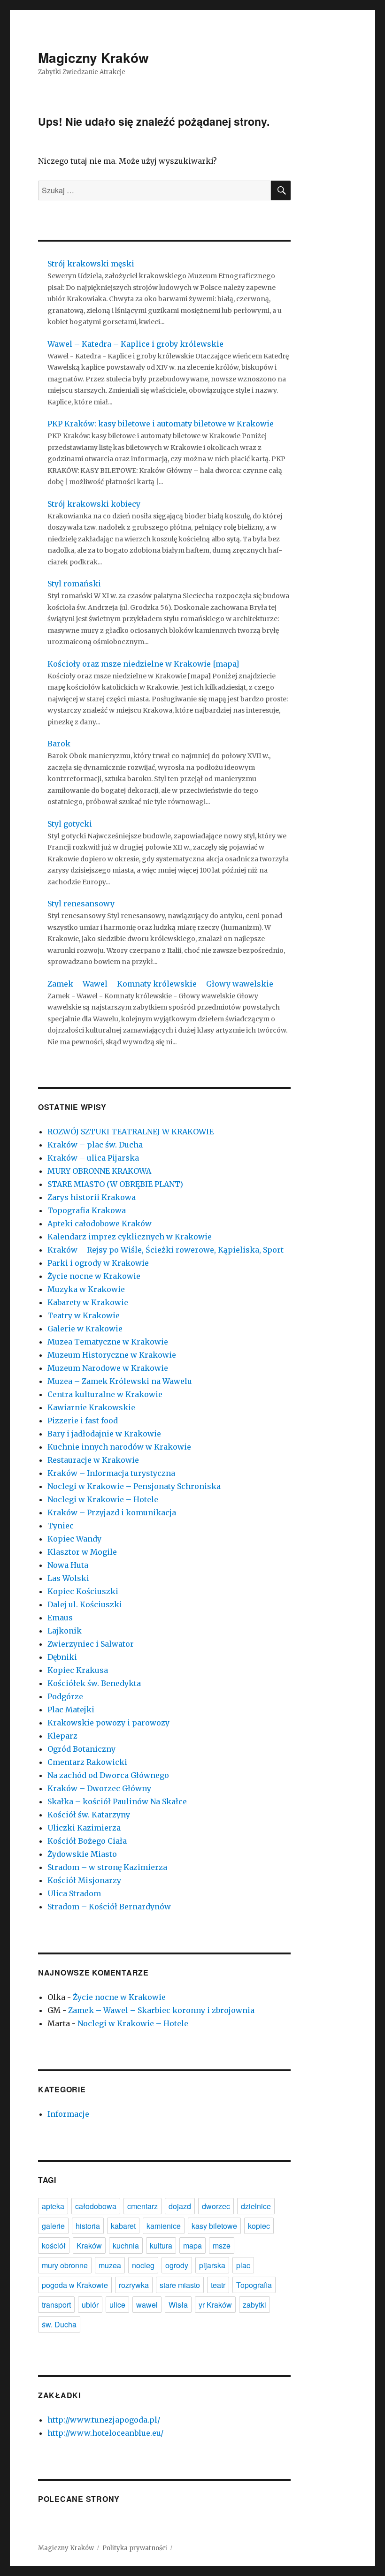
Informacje (68, 2114)
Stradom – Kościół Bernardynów (109, 1907)
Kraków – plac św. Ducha (95, 1145)
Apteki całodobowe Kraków (100, 1223)
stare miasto (180, 2285)
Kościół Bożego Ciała (87, 1841)
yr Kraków (215, 2305)
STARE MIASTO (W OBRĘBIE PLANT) (115, 1184)
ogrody (177, 2265)
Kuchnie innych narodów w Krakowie (119, 1447)
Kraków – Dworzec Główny (99, 1788)
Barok (59, 744)
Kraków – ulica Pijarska (93, 1158)
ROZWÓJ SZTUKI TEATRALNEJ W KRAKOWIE (131, 1132)
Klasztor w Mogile (82, 1552)
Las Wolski (68, 1578)
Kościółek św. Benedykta (94, 1683)
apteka (53, 2206)
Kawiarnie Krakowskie (91, 1407)
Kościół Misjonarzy (84, 1880)
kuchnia (126, 2245)
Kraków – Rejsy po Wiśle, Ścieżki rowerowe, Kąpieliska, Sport (166, 1250)
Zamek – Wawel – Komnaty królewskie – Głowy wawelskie (160, 984)
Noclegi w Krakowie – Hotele (103, 1499)
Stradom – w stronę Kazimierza (107, 1867)
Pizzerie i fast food (83, 1421)
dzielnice (256, 2206)
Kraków (89, 2245)
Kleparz (62, 1736)
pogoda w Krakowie (75, 2285)
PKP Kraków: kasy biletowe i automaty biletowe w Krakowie (161, 424)
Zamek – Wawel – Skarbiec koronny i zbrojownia (161, 2010)
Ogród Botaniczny (81, 1749)
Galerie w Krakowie (85, 1329)
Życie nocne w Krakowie (94, 1276)
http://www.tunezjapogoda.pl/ (104, 2420)
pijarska (212, 2265)
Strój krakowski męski (91, 264)
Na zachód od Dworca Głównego (108, 1775)
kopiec (259, 2226)
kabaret (123, 2226)
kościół (54, 2245)
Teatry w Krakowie (84, 1315)
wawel (147, 2305)
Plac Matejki (71, 1710)
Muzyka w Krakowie (86, 1289)
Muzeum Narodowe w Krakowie (108, 1368)
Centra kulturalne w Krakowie (105, 1394)
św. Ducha (59, 2324)
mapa (192, 2245)
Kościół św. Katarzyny (89, 1815)
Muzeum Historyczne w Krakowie (112, 1355)
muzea (110, 2265)
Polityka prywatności (135, 2548)
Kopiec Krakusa (78, 1670)
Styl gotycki (70, 824)
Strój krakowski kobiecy (94, 504)
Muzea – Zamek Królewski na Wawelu (120, 1381)
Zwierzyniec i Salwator (91, 1644)
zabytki (254, 2305)
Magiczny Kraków (93, 57)
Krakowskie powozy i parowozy (108, 1723)
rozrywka (134, 2285)
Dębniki (62, 1657)
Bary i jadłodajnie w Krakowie (104, 1434)
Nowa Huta (68, 1565)
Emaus (60, 1618)
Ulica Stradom (74, 1893)
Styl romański (74, 584)
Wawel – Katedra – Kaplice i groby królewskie (135, 344)
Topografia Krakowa (87, 1210)
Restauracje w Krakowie (93, 1460)
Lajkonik (65, 1631)
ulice (117, 2305)
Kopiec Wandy (74, 1539)
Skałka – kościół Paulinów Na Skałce (117, 1801)
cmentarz (142, 2206)
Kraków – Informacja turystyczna (111, 1473)
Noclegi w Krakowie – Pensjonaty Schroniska (134, 1486)
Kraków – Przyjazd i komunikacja (112, 1512)
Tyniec (61, 1526)
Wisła (178, 2305)
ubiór (90, 2305)
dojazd (180, 2206)
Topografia (254, 2285)
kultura (161, 2245)
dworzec (216, 2206)
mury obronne (65, 2265)
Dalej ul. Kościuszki (85, 1604)
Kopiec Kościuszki (83, 1591)
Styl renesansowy (81, 904)
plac (243, 2265)
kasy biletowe (214, 2226)
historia (88, 2226)
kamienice (164, 2226)
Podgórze (65, 1696)
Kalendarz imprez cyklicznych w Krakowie (130, 1237)
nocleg (143, 2265)
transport (56, 2305)
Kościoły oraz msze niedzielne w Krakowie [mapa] (143, 664)
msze (222, 2245)
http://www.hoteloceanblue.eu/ (105, 2433)
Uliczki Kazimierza (84, 1828)
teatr (218, 2285)
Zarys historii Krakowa (92, 1197)
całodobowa (96, 2206)
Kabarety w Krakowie (88, 1302)
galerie (53, 2226)
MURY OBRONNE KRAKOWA (99, 1171)
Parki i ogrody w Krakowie (98, 1263)
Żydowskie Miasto (82, 1854)
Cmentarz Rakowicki (87, 1762)
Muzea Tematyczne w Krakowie (108, 1342)
